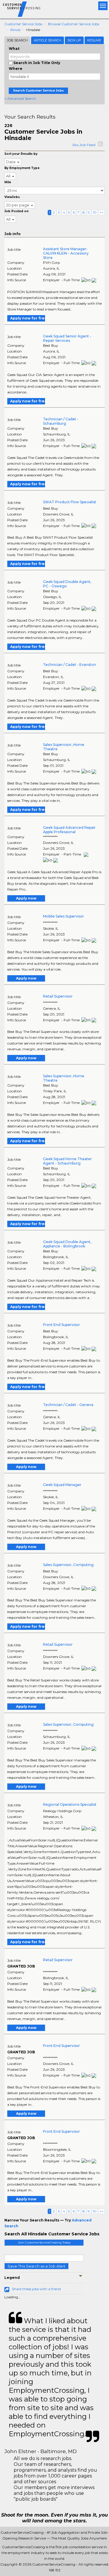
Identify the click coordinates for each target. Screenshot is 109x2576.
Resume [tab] (94, 40)
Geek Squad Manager (62, 1485)
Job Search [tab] (17, 40)
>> (101, 212)
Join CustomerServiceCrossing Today (44, 2242)
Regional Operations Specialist (70, 1804)
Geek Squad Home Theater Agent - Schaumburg (67, 1161)
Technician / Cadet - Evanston (69, 665)
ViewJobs (12, 197)
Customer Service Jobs (23, 24)
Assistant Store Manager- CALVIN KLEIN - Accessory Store (66, 253)
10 (95, 212)
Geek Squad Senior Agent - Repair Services (67, 338)
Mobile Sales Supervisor (64, 916)
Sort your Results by (21, 154)
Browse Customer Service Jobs (74, 24)
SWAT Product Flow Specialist (70, 502)
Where (16, 69)
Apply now (26, 898)
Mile (8, 182)
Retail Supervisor (58, 996)
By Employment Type (22, 168)
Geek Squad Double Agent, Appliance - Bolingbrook (67, 1244)
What (14, 49)
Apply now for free (28, 318)
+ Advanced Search (20, 98)
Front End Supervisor (61, 1325)
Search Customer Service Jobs (38, 91)
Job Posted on (16, 211)
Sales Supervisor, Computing (68, 1565)
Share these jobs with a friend (36, 2289)
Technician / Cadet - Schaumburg (61, 421)
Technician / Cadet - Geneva (68, 1405)
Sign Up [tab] (74, 40)
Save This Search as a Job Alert (36, 2266)
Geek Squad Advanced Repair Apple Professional (69, 830)
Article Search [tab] (48, 40)
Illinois (15, 30)
